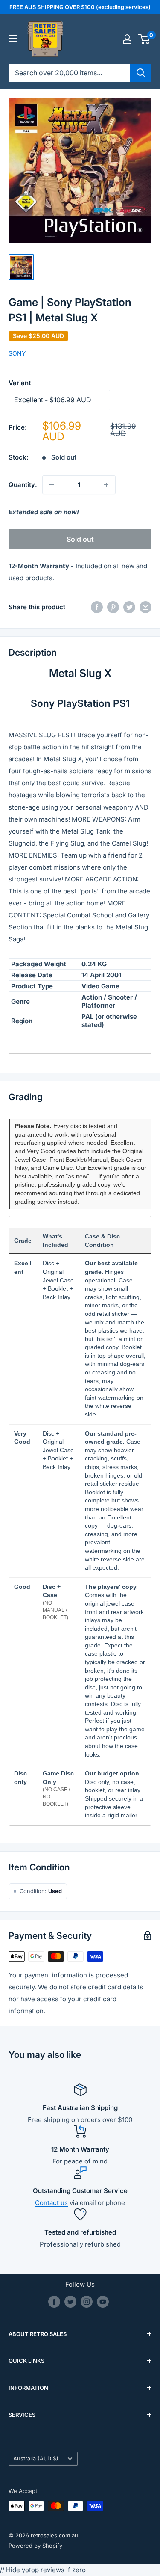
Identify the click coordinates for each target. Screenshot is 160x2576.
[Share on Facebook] (97, 607)
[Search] (141, 73)
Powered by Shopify (35, 2546)
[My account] (127, 39)
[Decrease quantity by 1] (52, 485)
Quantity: (23, 485)
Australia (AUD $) (36, 2459)
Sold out (80, 539)
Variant (20, 383)
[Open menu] (13, 39)
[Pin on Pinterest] (113, 607)
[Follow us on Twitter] (70, 2302)
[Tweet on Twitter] (129, 607)
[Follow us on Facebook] (54, 2302)
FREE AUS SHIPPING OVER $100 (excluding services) (80, 7)
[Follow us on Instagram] (87, 2302)
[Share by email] (145, 607)
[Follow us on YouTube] (103, 2302)
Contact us (51, 2203)
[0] (144, 39)
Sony (17, 353)
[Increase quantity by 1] (106, 485)
